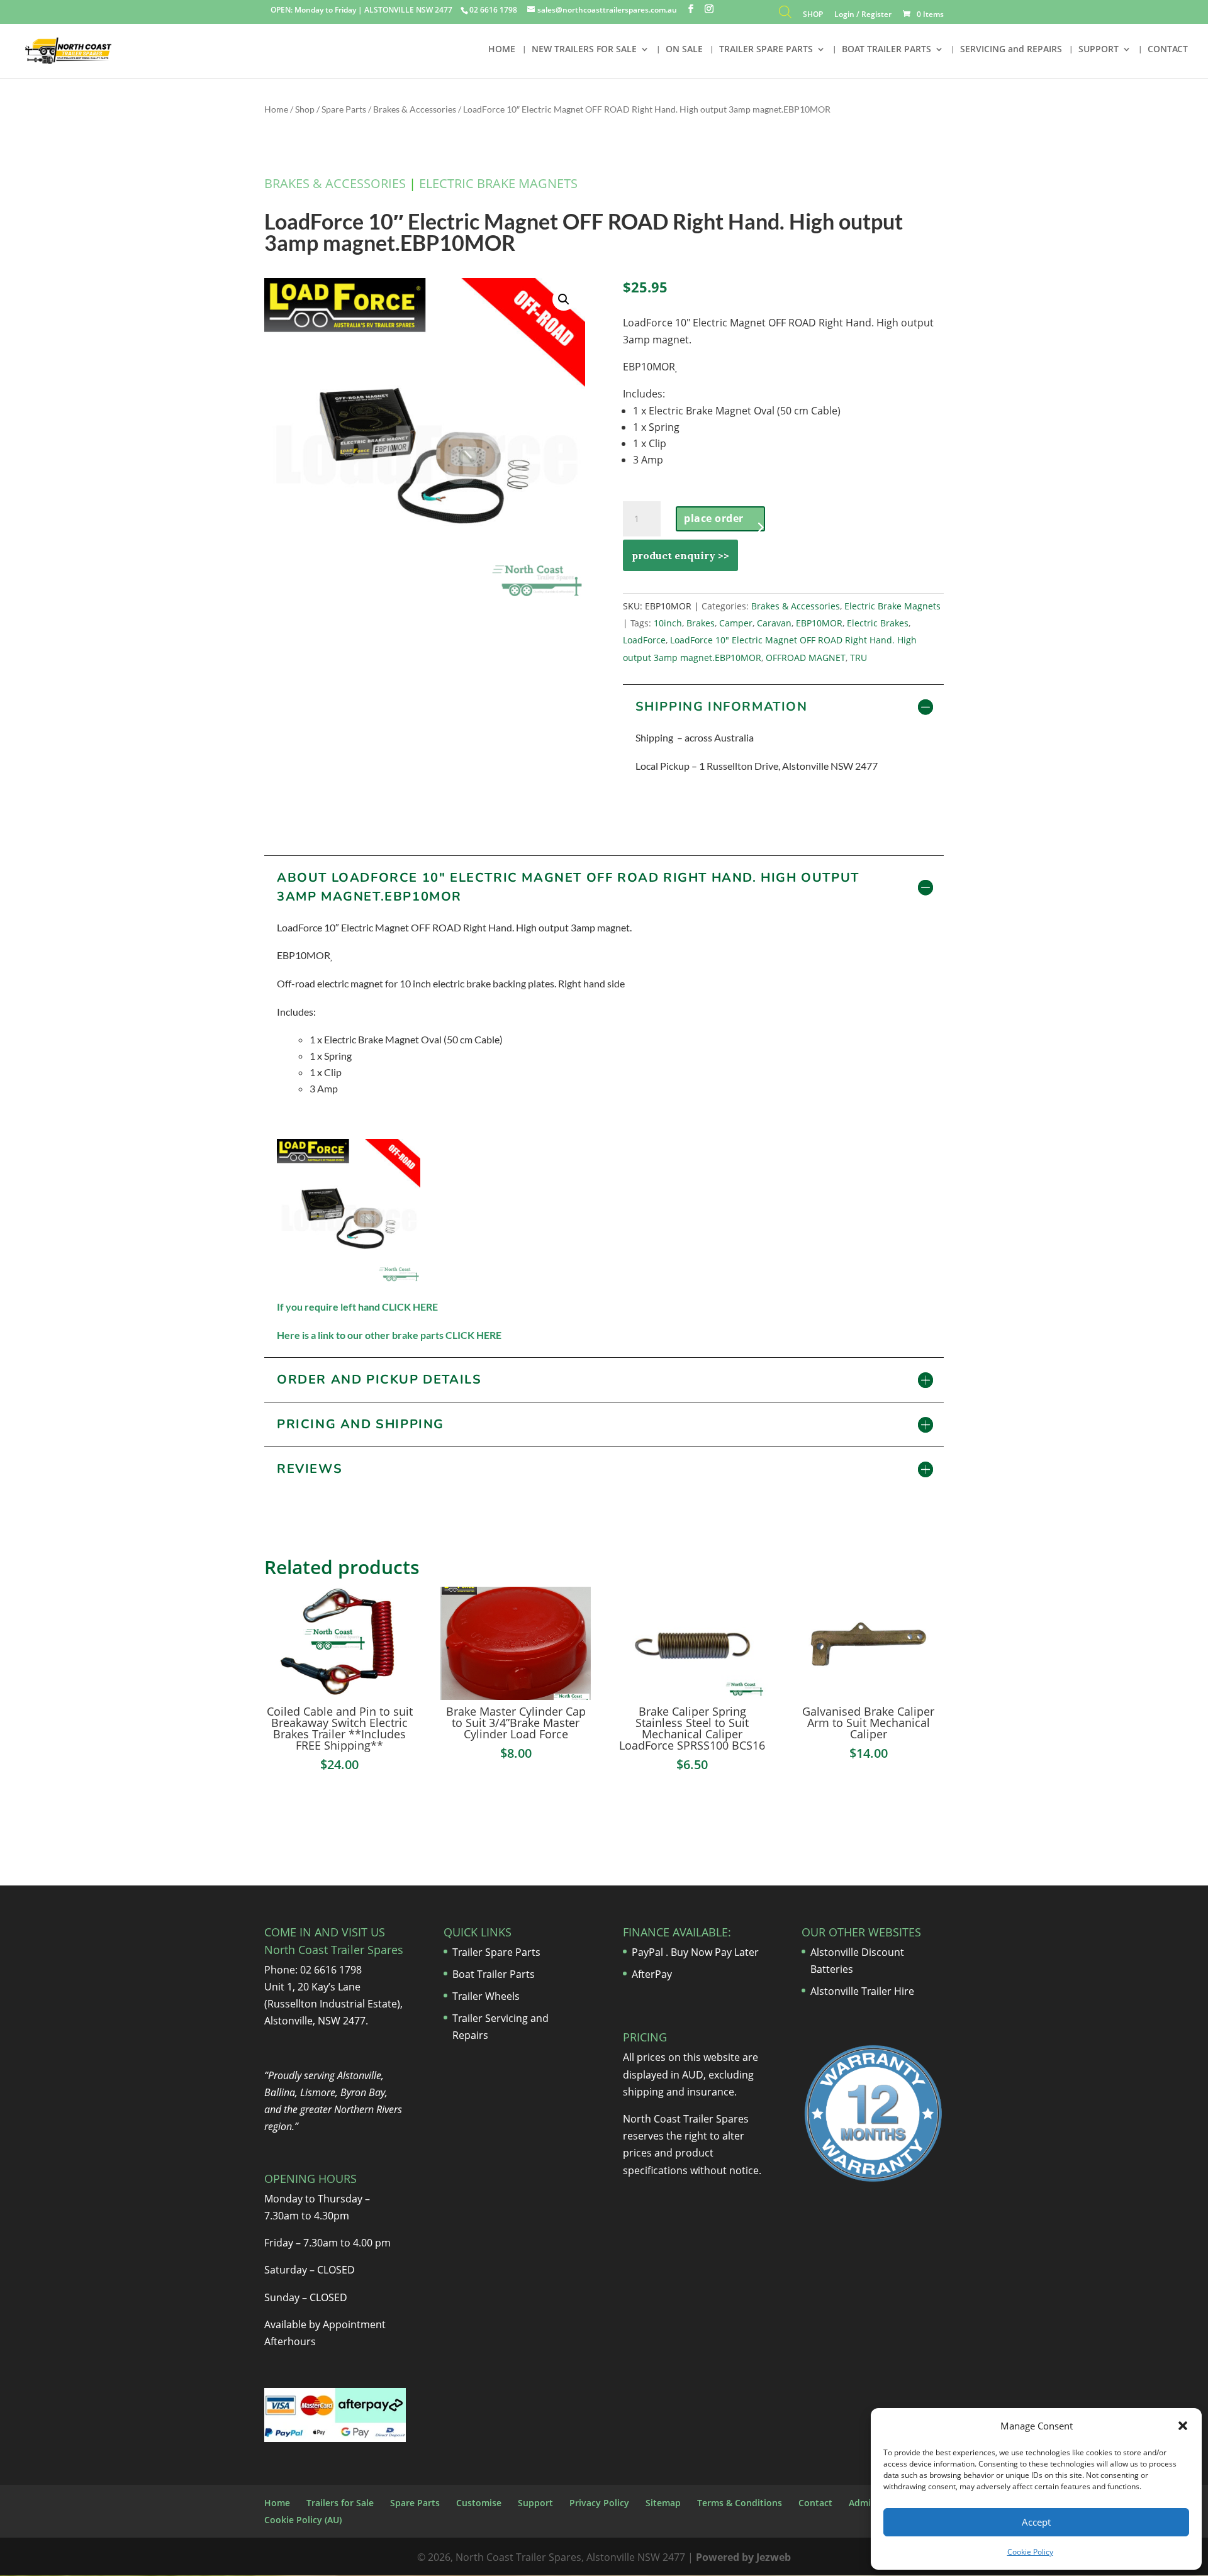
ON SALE (684, 50)
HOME (502, 50)
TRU (858, 658)
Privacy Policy (599, 2503)
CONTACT (1168, 50)
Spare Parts (344, 109)
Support (535, 2503)
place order (714, 518)
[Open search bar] (785, 15)
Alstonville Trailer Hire (862, 1991)
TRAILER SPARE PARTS (766, 50)
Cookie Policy (1030, 2552)
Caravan (774, 623)
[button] (1183, 2426)
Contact (815, 2503)
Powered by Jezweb (743, 2557)
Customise (479, 2503)
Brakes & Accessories (415, 109)
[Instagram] (709, 9)
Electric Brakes (878, 623)
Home (276, 109)
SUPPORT (1099, 50)
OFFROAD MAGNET (806, 658)
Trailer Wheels (486, 1996)
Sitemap (663, 2503)
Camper (736, 623)
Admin (863, 2503)
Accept (1036, 2522)
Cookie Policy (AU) (303, 2520)
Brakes (701, 623)
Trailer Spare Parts (496, 1952)
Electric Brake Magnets (498, 183)
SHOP (813, 15)
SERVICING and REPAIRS (1011, 50)
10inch (668, 623)
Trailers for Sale (340, 2503)
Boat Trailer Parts (494, 1974)
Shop (305, 109)
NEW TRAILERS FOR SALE (584, 50)
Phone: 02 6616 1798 (313, 1970)
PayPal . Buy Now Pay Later (696, 1952)
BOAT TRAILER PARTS (886, 50)
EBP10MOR (819, 623)
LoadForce (644, 640)
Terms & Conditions (740, 2503)
